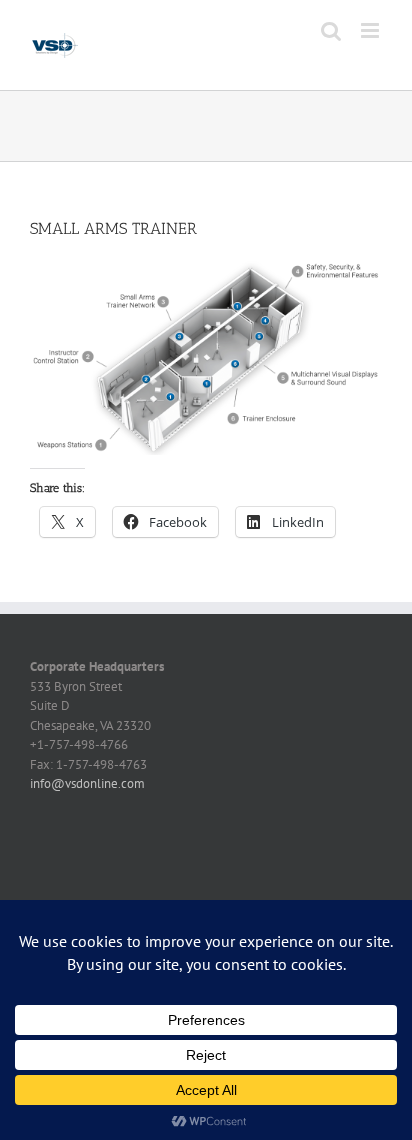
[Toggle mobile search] (331, 30)
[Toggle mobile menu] (371, 30)
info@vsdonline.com (87, 783)
